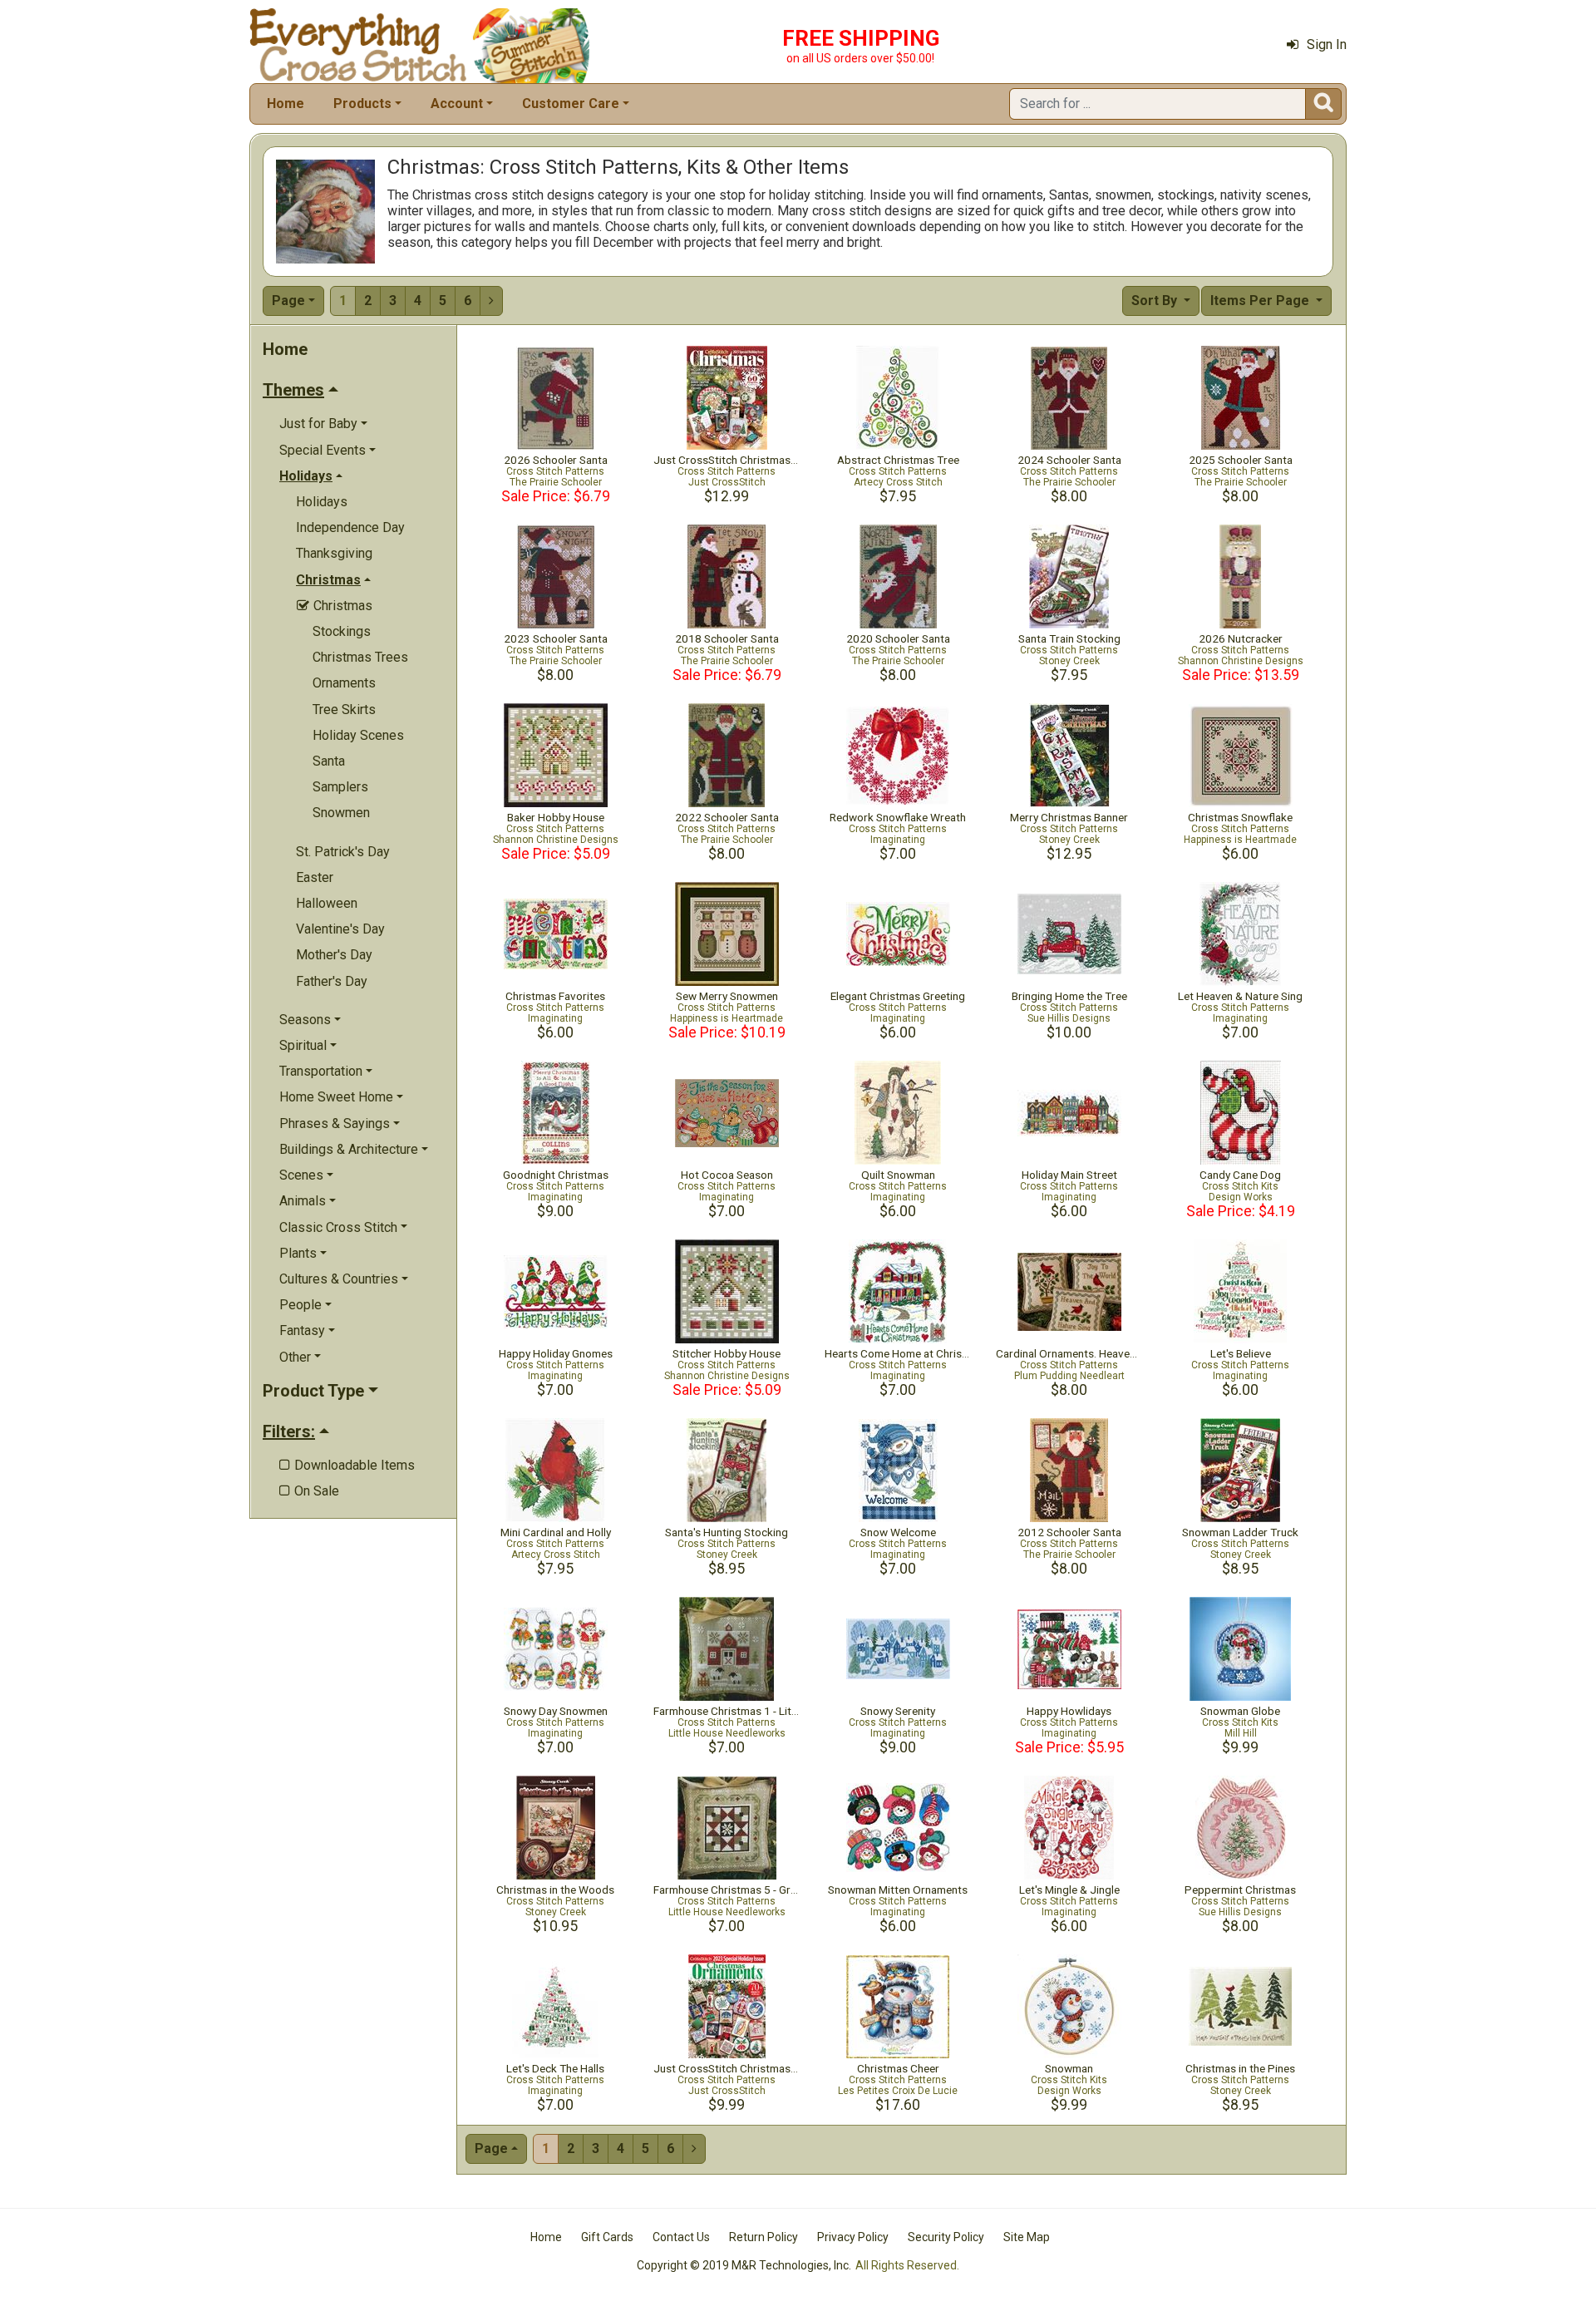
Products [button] (362, 103)
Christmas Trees (360, 657)
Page (288, 301)
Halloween (327, 903)
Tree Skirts (344, 710)
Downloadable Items (347, 1465)
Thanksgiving (334, 553)
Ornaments (344, 683)
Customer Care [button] (571, 103)
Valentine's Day (340, 929)
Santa (329, 761)
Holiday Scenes (358, 735)
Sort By (1156, 301)
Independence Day (350, 527)
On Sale (309, 1491)
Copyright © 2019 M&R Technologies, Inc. (744, 2265)
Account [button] (457, 103)
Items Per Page (1261, 301)
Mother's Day (334, 955)
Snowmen (341, 813)
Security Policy (946, 2237)
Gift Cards (607, 2237)
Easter (315, 877)
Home (286, 103)
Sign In (1327, 44)
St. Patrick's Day (343, 852)
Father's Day (332, 981)
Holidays (322, 502)
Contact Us (681, 2237)
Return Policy (764, 2237)
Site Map (1027, 2237)
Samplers (340, 787)
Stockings (342, 631)
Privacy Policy (853, 2237)
